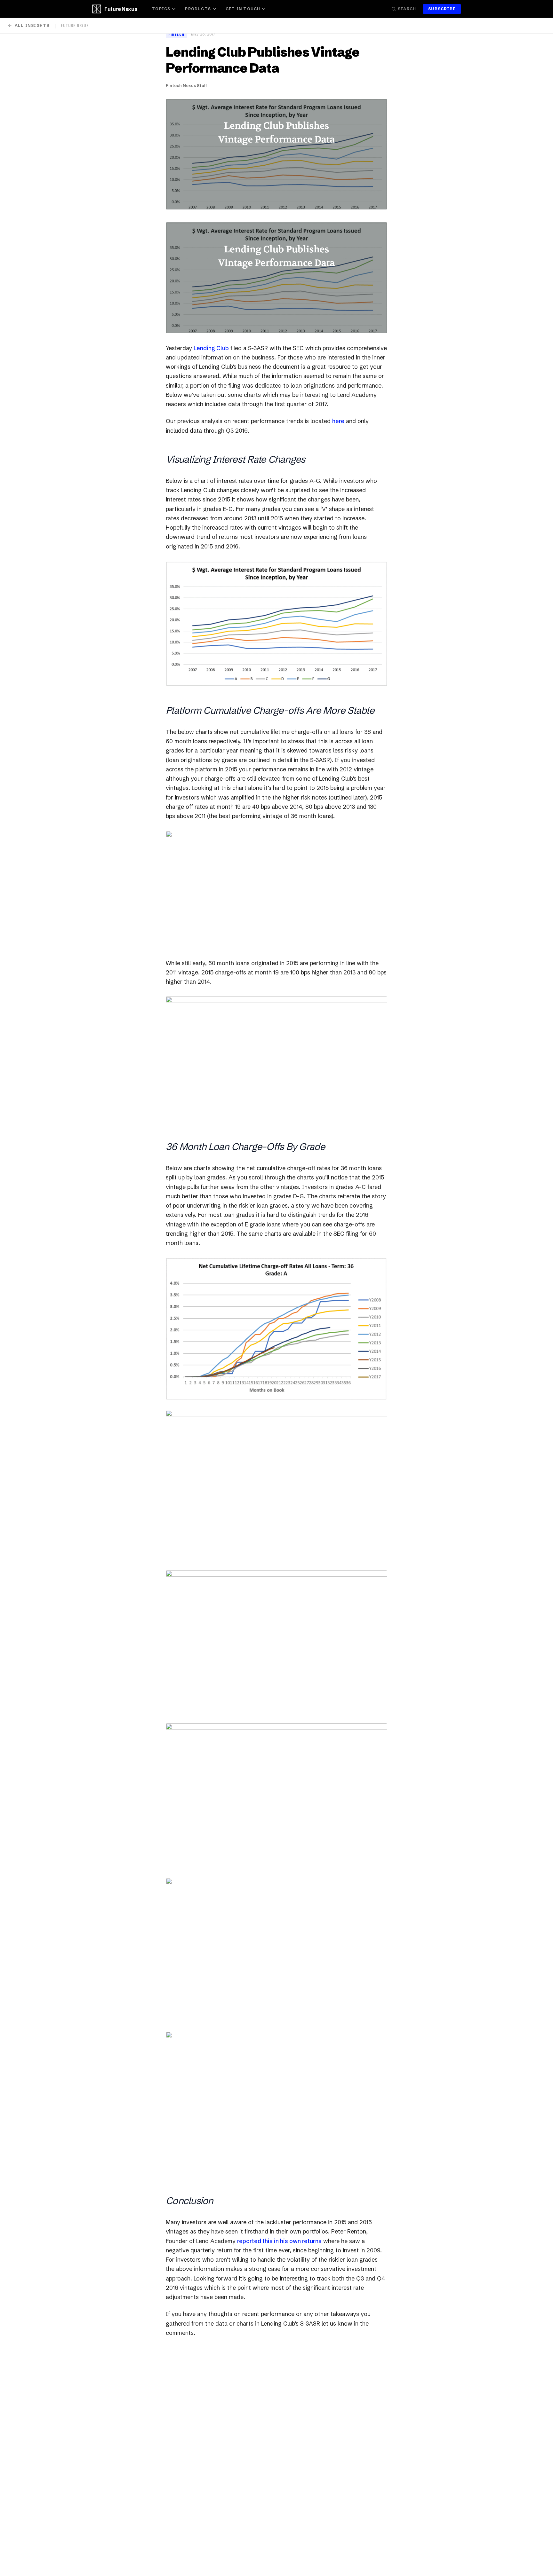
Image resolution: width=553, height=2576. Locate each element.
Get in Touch (243, 9)
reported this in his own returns (279, 2241)
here (338, 421)
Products (198, 9)
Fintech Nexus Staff (186, 85)
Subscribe (442, 9)
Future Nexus (121, 9)
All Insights (32, 25)
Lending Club (211, 348)
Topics (161, 9)
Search (407, 9)
